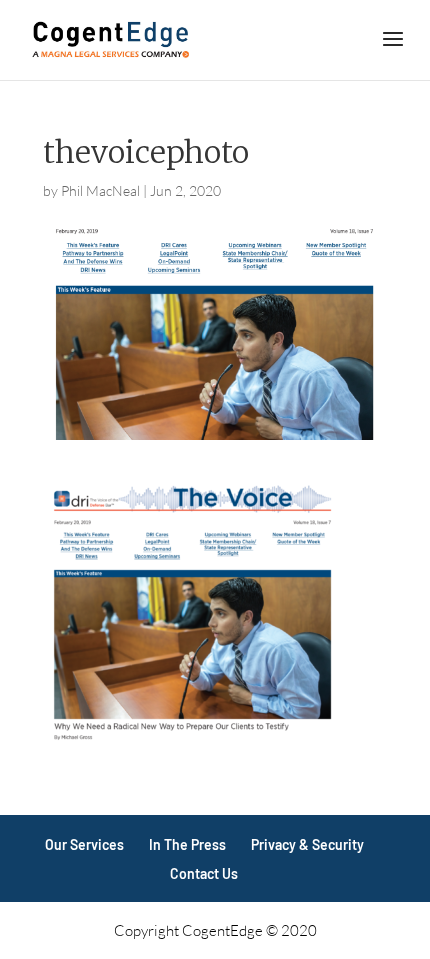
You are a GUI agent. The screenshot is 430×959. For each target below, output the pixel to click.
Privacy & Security (307, 844)
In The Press (187, 844)
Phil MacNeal (100, 190)
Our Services (84, 844)
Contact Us (204, 873)
